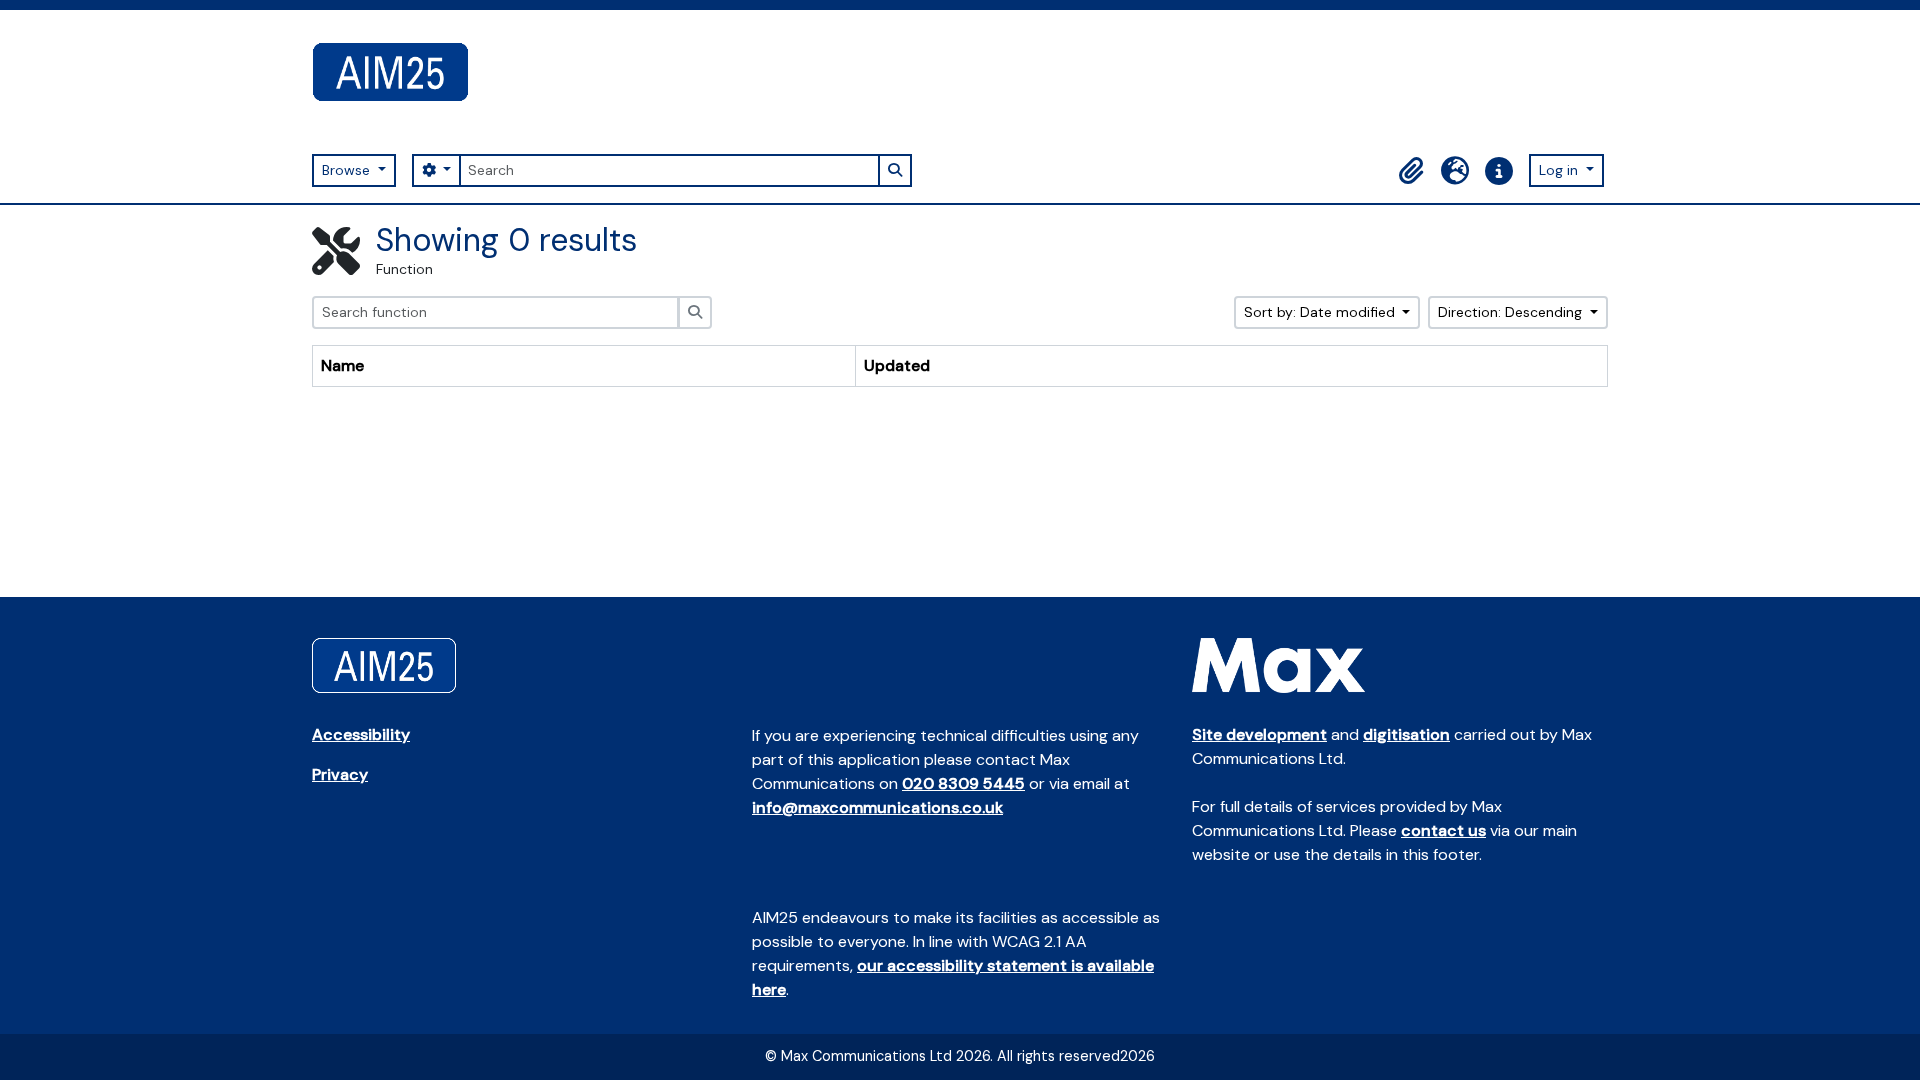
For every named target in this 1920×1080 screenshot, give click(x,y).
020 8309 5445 (963, 783)
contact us (1443, 830)
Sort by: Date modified (1321, 312)
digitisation (1406, 734)
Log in (1560, 170)
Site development (1259, 734)
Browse (348, 170)
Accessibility (361, 734)
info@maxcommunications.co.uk (877, 807)
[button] (1411, 171)
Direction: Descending (1512, 312)
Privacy (340, 774)
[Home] (398, 72)
